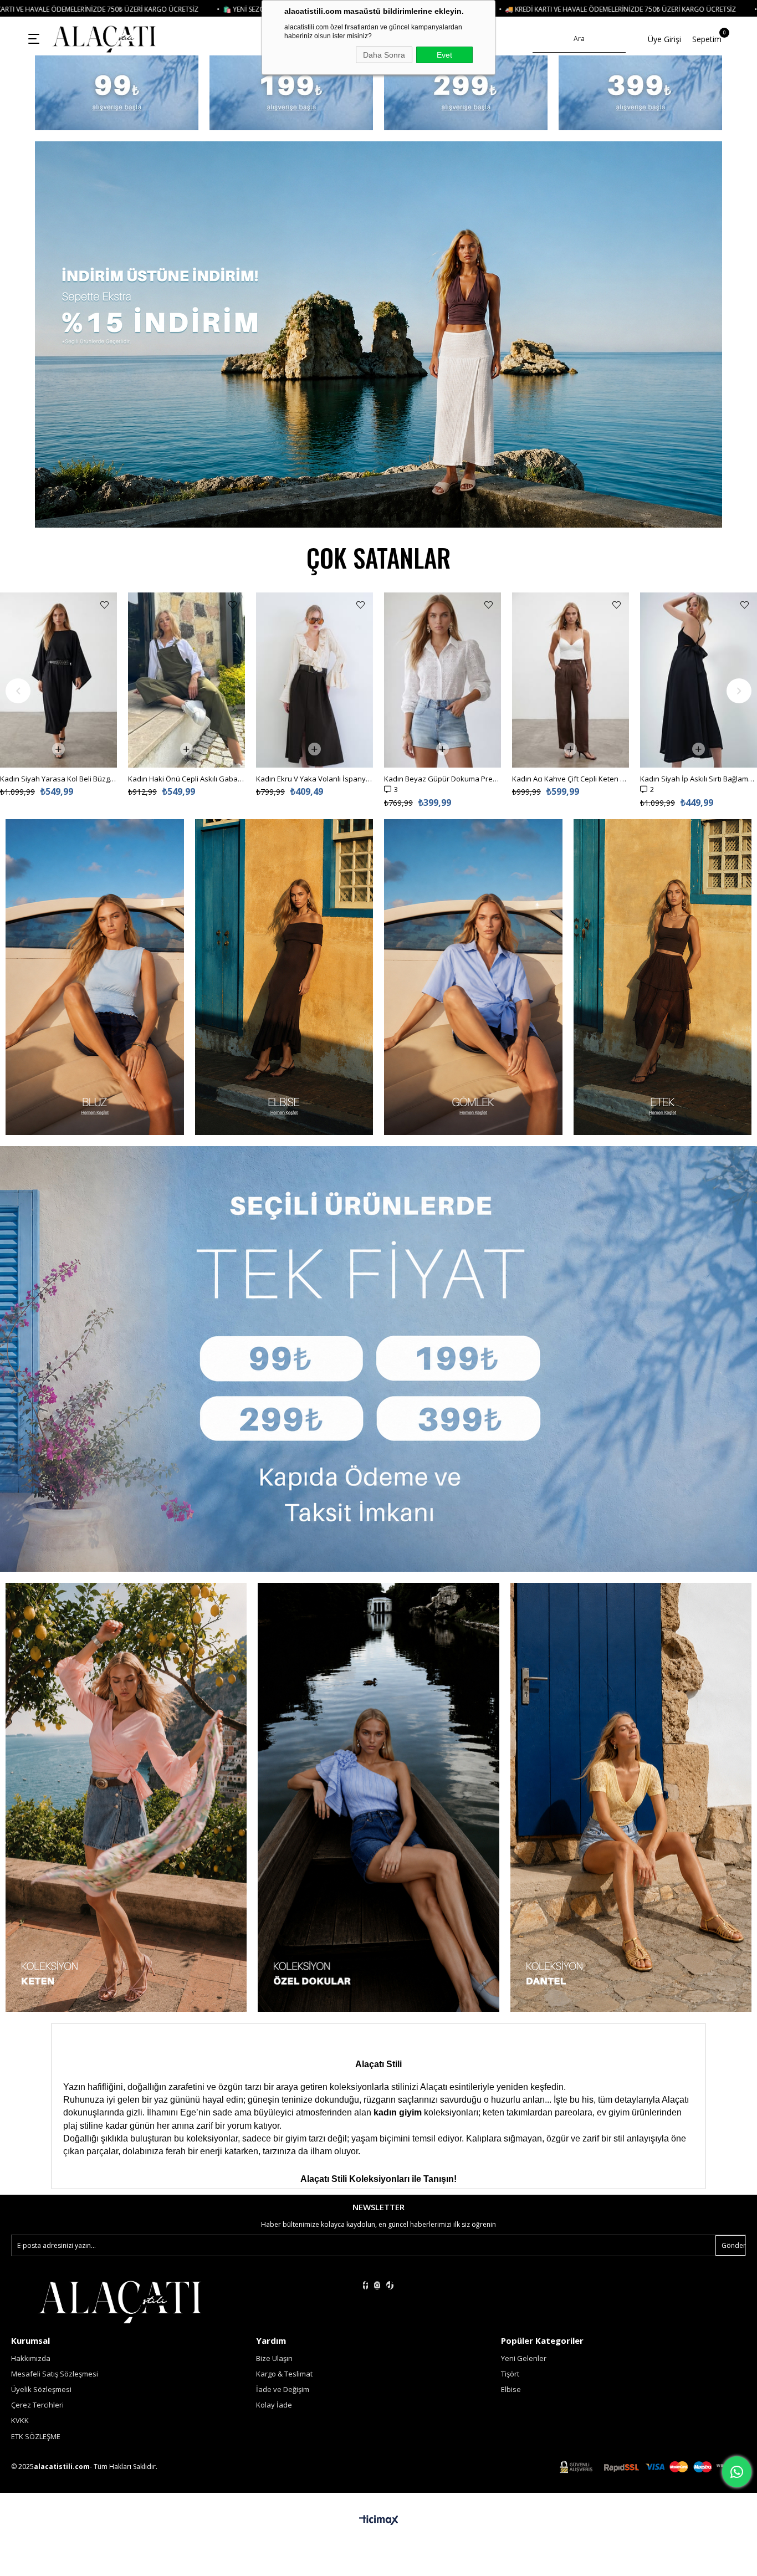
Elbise (511, 2389)
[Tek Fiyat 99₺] (117, 93)
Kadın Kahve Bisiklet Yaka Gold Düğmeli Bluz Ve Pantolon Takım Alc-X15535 (699, 604)
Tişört (510, 2374)
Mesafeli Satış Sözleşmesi (55, 2374)
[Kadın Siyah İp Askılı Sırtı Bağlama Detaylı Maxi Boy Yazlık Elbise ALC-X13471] (443, 680)
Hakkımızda (31, 2358)
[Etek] (663, 977)
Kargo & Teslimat (284, 2374)
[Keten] (378, 1797)
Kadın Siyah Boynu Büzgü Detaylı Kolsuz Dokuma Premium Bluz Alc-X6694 (571, 604)
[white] (120, 2301)
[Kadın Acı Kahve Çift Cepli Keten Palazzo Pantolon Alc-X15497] (314, 680)
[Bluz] (95, 977)
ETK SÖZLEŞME (36, 2436)
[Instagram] (377, 2285)
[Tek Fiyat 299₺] (466, 93)
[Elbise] (284, 977)
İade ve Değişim (283, 2389)
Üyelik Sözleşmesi (41, 2389)
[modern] (126, 1797)
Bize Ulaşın (274, 2358)
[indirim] (378, 1359)
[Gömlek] (473, 977)
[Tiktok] (390, 2285)
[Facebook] (365, 2285)
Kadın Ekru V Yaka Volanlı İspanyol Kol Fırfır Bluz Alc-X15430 (58, 779)
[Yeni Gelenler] (378, 334)
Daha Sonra (384, 55)
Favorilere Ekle (104, 605)
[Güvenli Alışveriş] (653, 2467)
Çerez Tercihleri (37, 2405)
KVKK (20, 2420)
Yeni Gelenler (524, 2358)
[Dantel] (631, 1797)
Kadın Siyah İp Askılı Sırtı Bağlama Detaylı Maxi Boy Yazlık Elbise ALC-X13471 (443, 779)
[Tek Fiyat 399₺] (640, 93)
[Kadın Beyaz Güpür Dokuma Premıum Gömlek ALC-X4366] (186, 680)
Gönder (733, 2245)
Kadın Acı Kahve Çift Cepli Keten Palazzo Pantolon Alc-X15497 (314, 779)
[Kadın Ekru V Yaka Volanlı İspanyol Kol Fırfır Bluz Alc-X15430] (58, 680)
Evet (444, 55)
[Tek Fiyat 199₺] (291, 93)
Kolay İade (274, 2405)
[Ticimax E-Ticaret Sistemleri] (379, 2521)
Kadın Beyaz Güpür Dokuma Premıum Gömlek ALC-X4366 (186, 779)
